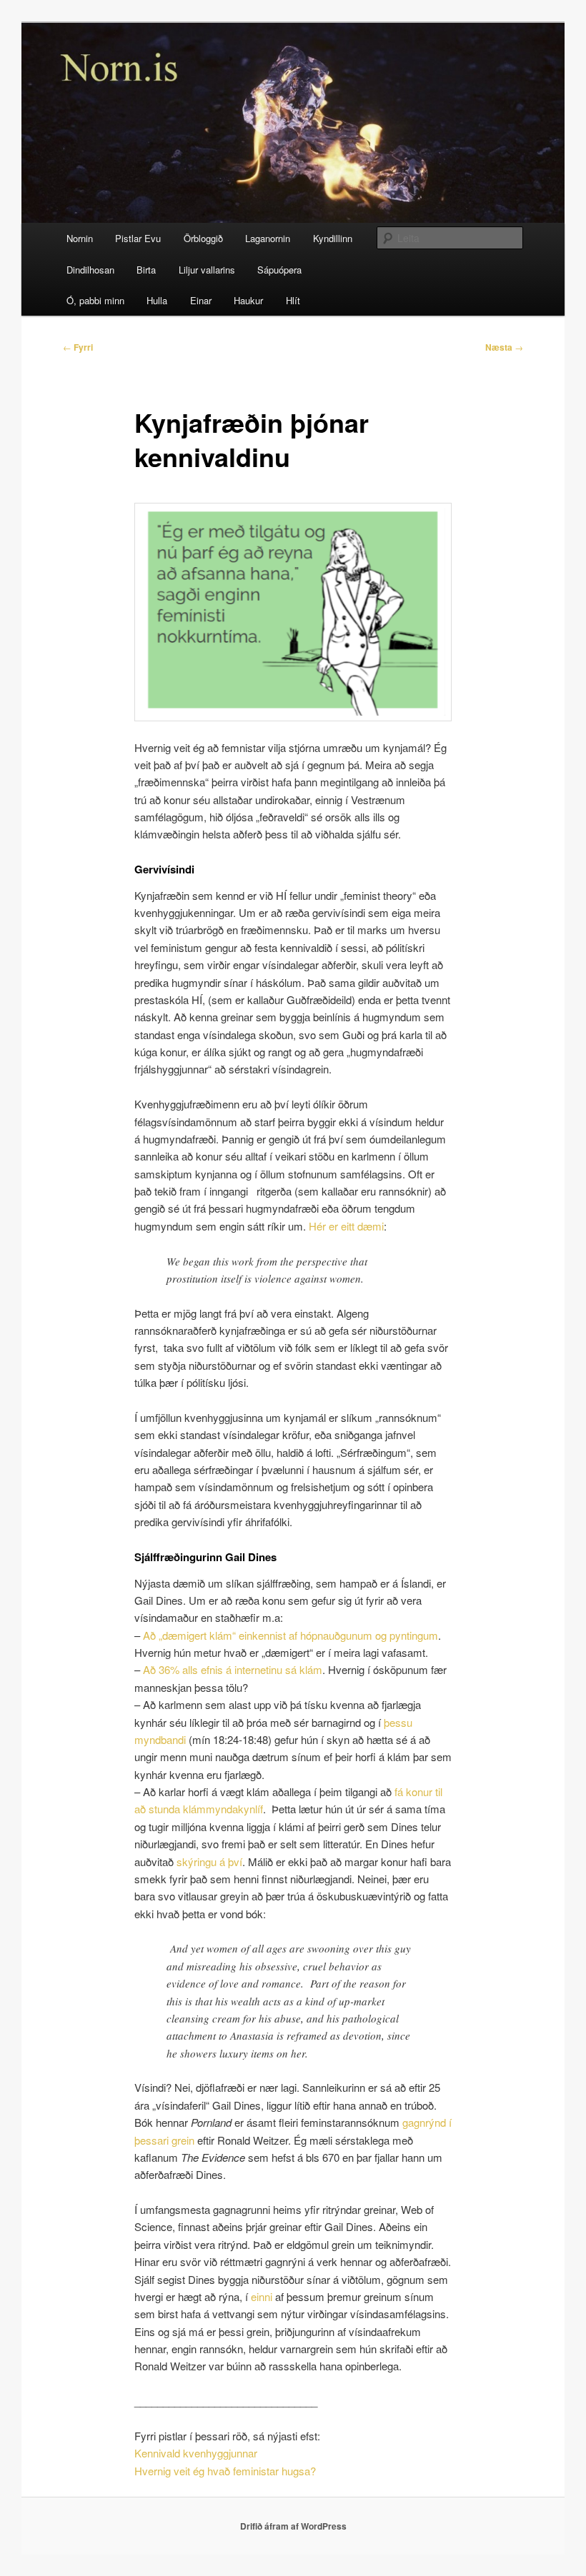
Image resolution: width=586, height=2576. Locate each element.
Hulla (157, 300)
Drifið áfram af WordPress (293, 2526)
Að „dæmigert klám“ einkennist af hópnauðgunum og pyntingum (290, 1635)
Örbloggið (203, 238)
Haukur (248, 300)
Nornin (80, 238)
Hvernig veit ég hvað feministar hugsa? (227, 2471)
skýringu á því (209, 1861)
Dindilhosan (90, 270)
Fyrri (78, 347)
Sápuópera (279, 270)
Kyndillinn (333, 238)
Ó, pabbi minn (95, 300)
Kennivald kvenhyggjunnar (196, 2453)
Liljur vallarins (207, 270)
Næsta (504, 347)
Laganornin (268, 238)
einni (262, 2296)
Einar (201, 300)
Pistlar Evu (138, 238)
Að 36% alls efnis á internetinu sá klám (233, 1669)
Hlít (293, 300)
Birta (146, 270)
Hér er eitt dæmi (346, 1226)
